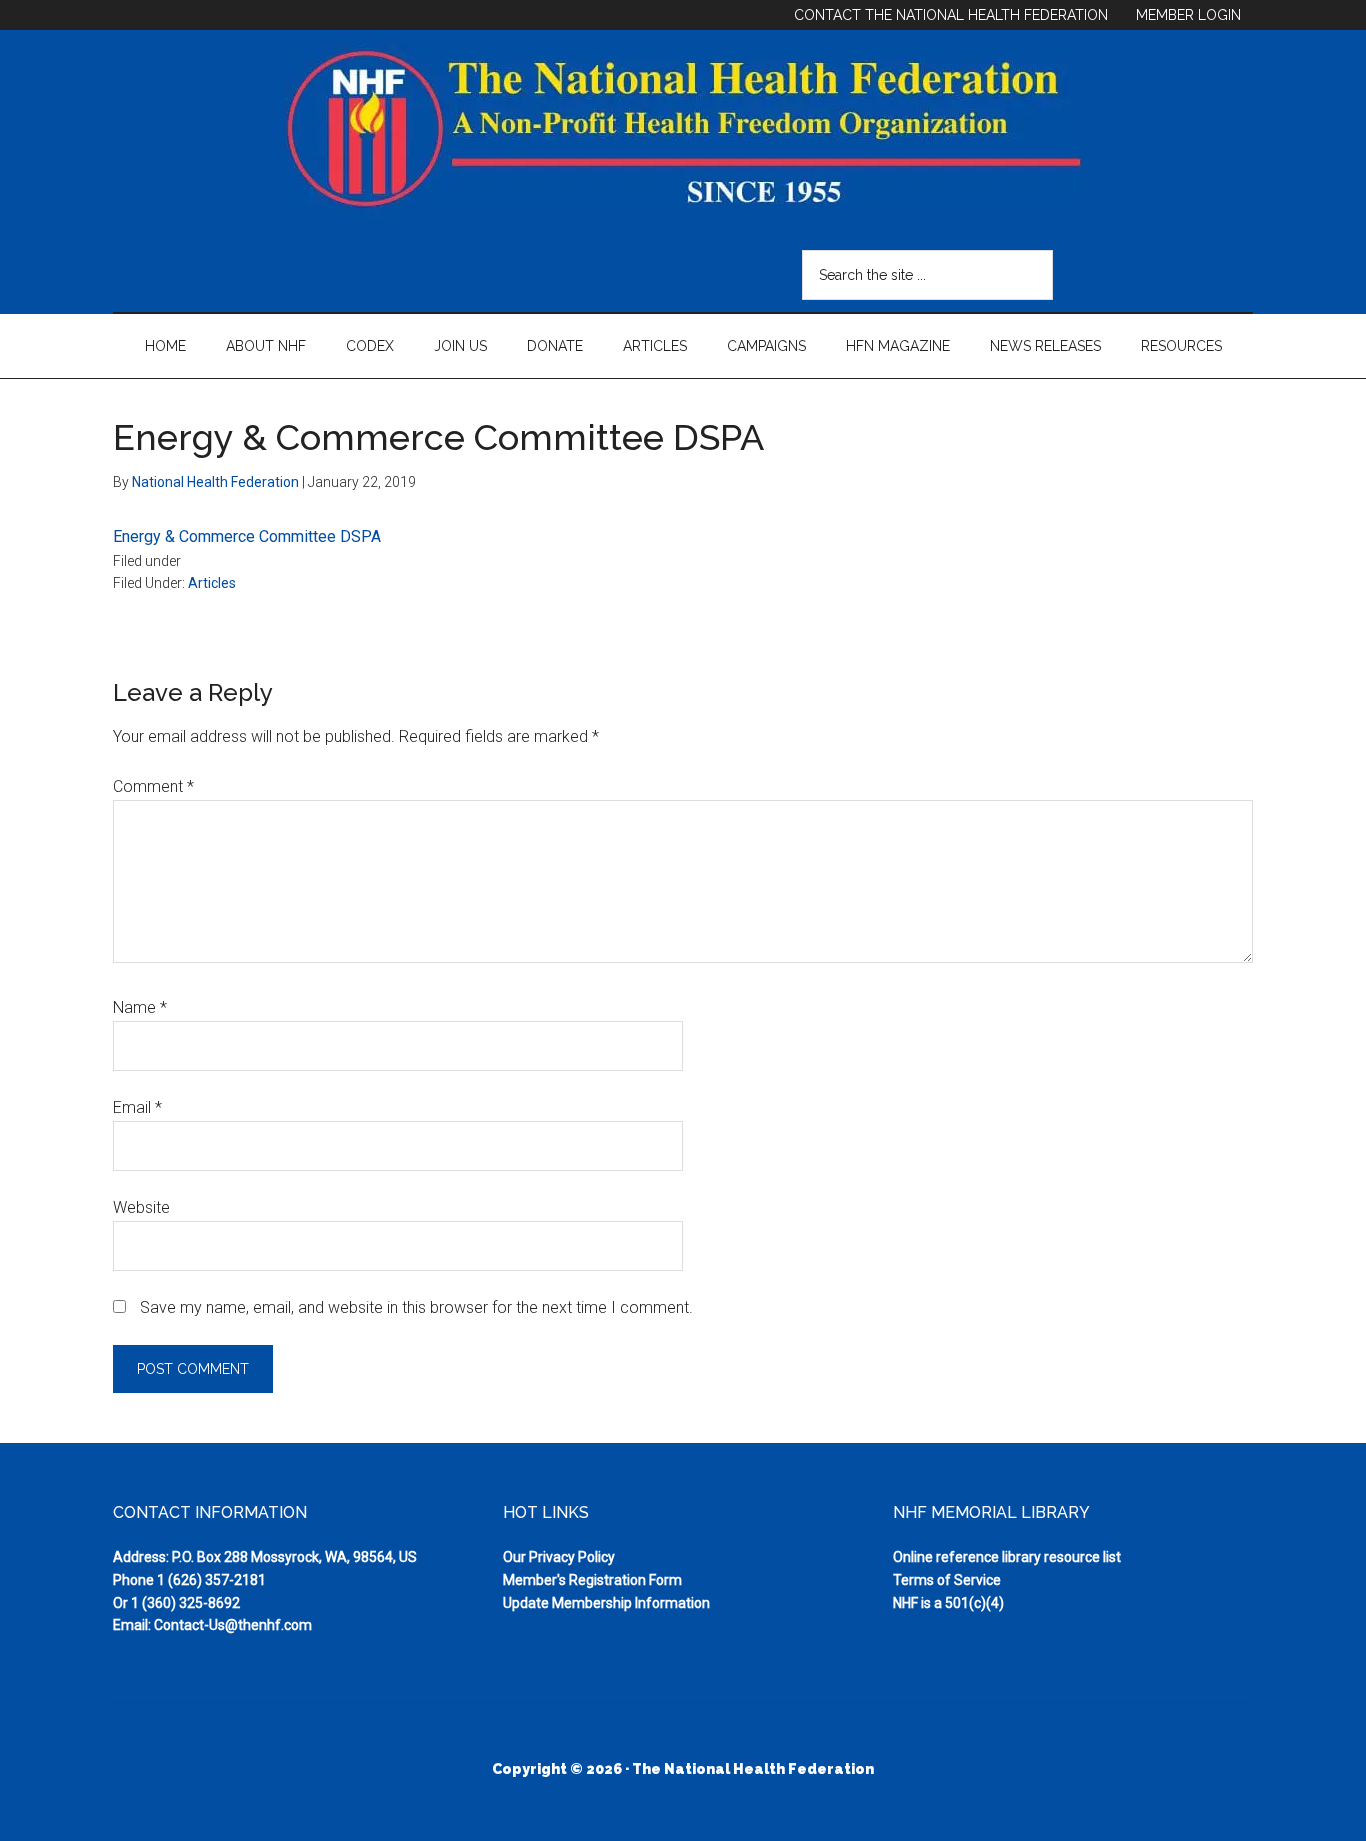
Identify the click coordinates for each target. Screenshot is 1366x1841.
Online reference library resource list (1007, 1557)
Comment (153, 786)
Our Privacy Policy (559, 1557)
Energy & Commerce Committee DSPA (247, 536)
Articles (212, 583)
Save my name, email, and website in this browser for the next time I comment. (416, 1307)
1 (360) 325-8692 (185, 1603)
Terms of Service (947, 1580)
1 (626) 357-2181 (211, 1580)
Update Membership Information (606, 1603)
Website (141, 1207)
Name (140, 1007)
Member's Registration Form (592, 1580)
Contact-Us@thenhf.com (233, 1625)
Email (137, 1107)
